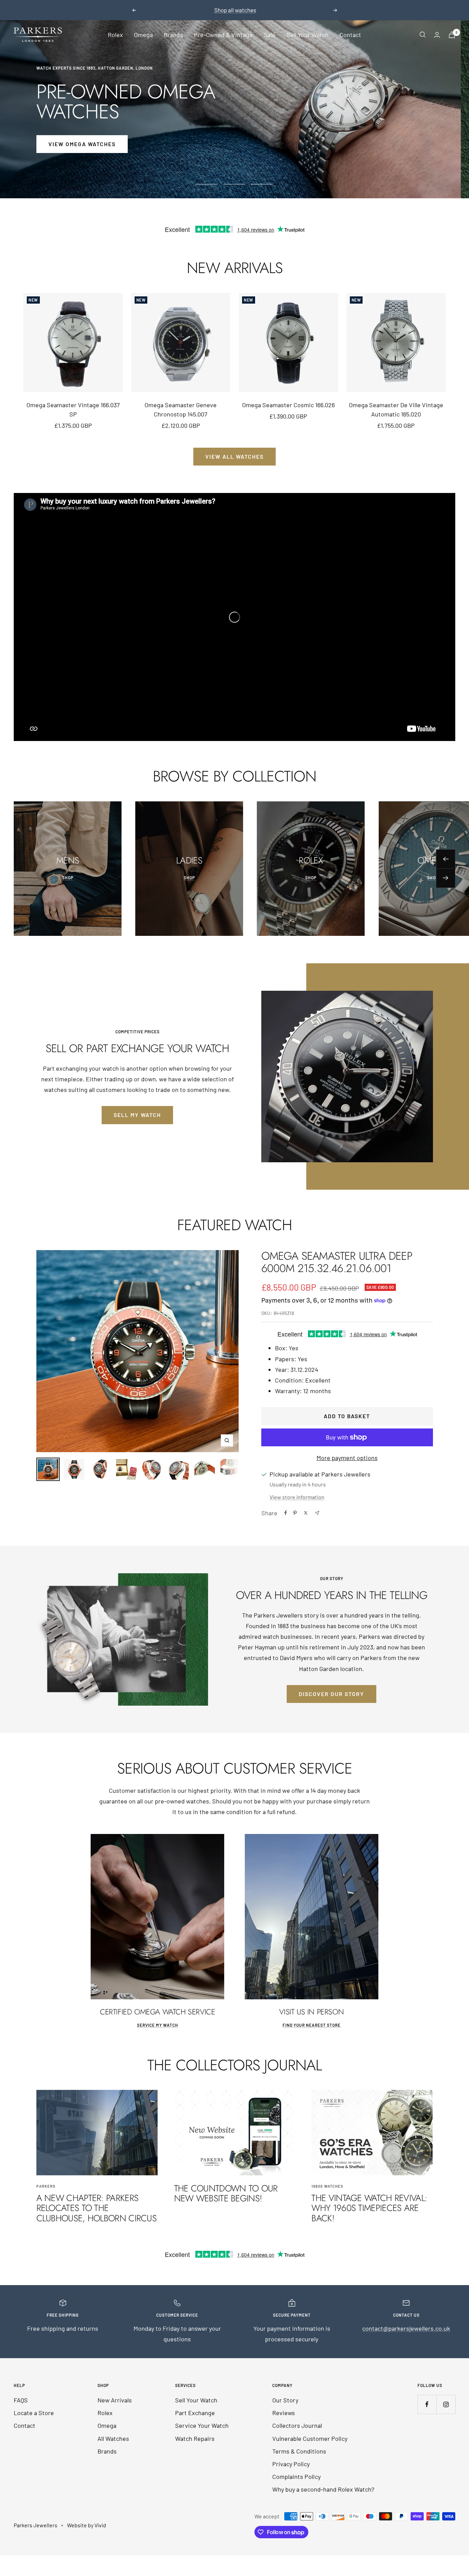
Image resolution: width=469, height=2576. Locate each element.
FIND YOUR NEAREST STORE (312, 2025)
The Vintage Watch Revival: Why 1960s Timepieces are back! (369, 2208)
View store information (297, 1497)
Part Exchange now (274, 10)
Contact (350, 35)
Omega (143, 35)
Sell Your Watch (307, 35)
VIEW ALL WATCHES (235, 456)
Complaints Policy (296, 2477)
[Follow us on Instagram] (446, 2404)
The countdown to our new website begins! (226, 2193)
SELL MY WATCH (137, 1115)
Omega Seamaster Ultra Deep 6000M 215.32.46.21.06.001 (337, 1262)
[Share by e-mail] (317, 1513)
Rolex (115, 35)
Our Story (285, 2400)
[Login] (437, 35)
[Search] (423, 35)
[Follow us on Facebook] (427, 2404)
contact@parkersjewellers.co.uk (406, 2328)
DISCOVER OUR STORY (331, 1694)
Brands (173, 35)
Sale (270, 35)
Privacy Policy (291, 2464)
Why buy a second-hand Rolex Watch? (323, 2489)
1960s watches (327, 2186)
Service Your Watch (202, 2425)
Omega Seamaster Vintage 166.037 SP (73, 409)
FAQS (21, 2400)
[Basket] (452, 35)
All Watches (113, 2438)
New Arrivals (115, 2400)
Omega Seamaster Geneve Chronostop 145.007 (181, 409)
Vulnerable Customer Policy (310, 2438)
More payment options (347, 1458)
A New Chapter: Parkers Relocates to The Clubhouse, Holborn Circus (97, 2208)
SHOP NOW (64, 144)
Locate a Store (34, 2413)
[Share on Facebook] (286, 1513)
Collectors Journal (297, 2425)
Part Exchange (195, 2413)
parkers (46, 2186)
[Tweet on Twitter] (306, 1513)
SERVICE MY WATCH (158, 2025)
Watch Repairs (195, 2438)
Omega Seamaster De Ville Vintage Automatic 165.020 (396, 409)
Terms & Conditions (299, 2451)
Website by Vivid (87, 2525)
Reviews (284, 2413)
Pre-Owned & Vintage (223, 35)
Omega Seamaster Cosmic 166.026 (288, 405)
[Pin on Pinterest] (295, 1513)
